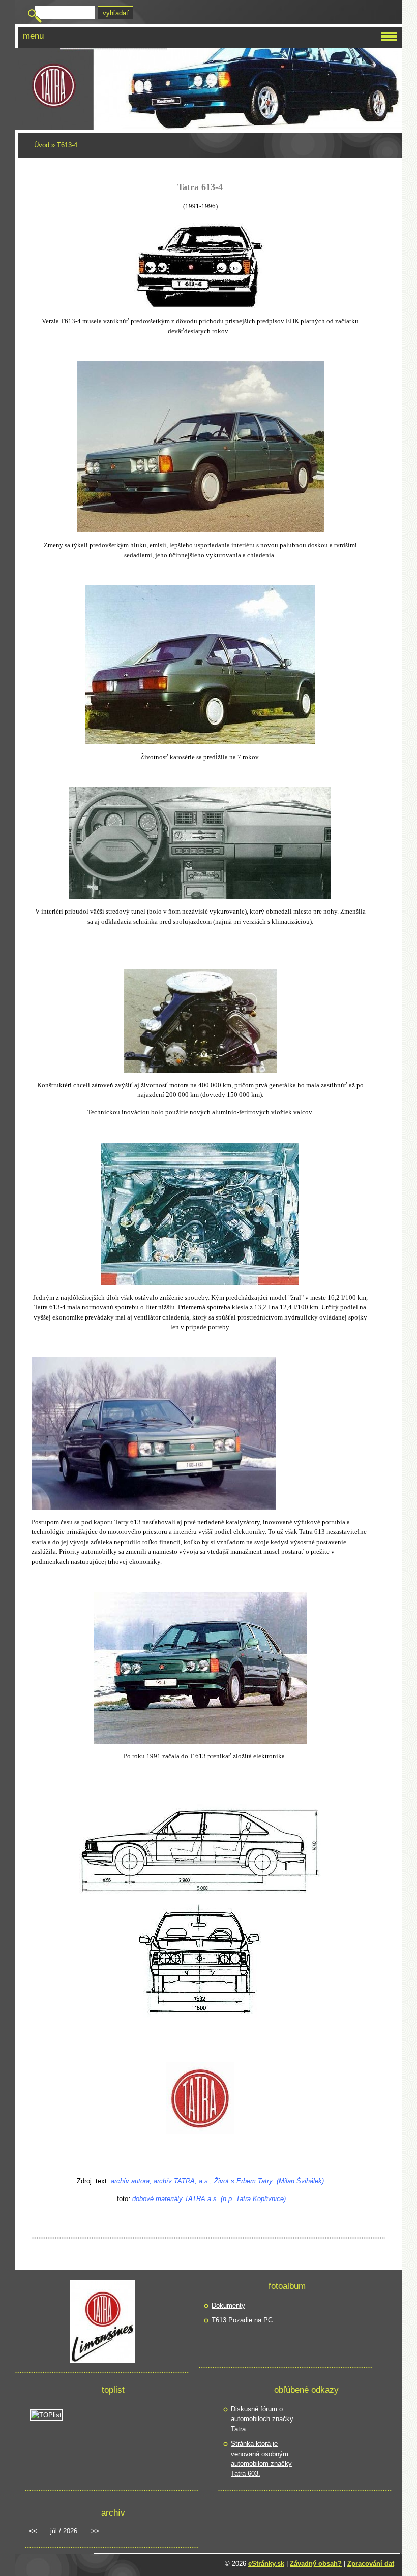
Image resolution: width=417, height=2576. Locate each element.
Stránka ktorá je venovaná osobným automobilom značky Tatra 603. (261, 2459)
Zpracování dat (371, 2564)
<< (33, 2531)
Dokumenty (228, 2305)
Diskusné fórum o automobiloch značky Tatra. (262, 2419)
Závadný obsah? (316, 2564)
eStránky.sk (266, 2564)
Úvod (42, 145)
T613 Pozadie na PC (242, 2320)
